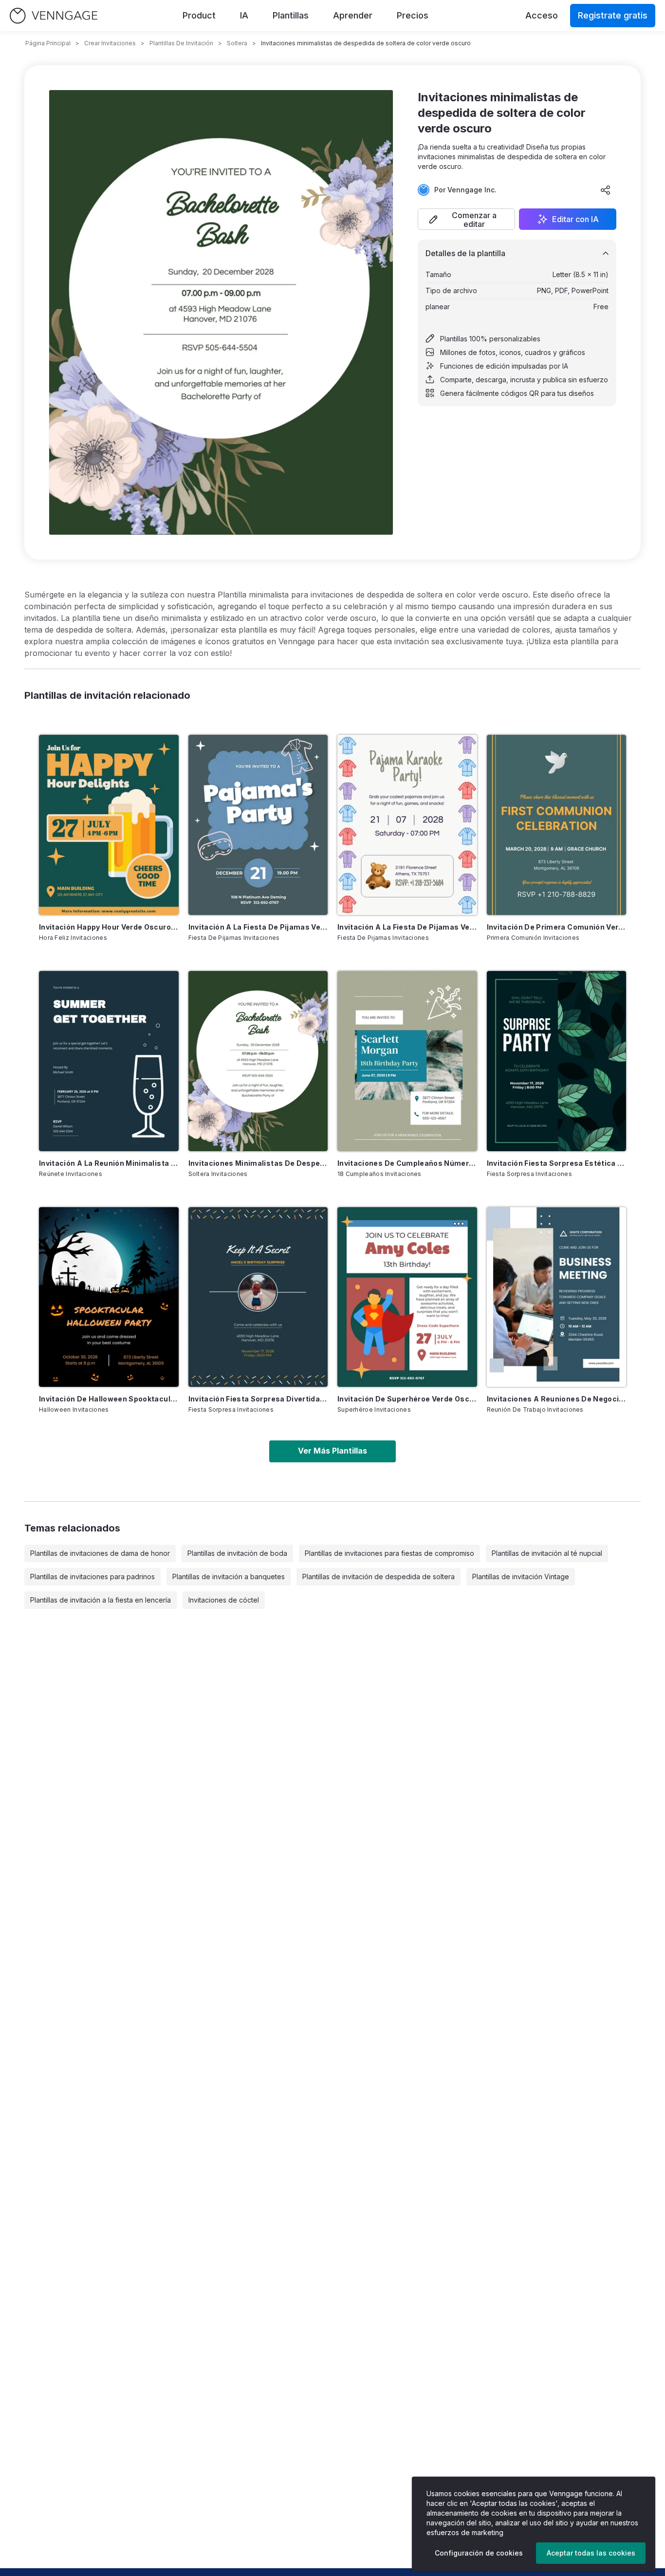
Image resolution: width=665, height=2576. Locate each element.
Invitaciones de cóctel (224, 1600)
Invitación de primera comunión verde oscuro (557, 927)
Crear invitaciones (110, 43)
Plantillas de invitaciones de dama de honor (100, 1553)
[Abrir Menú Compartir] (606, 190)
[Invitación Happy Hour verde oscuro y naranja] (109, 825)
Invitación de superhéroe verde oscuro (407, 1399)
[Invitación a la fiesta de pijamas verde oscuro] (407, 825)
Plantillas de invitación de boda (237, 1553)
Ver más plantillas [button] (332, 1451)
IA (244, 15)
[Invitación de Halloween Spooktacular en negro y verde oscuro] (109, 1297)
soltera (237, 43)
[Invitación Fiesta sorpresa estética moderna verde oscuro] (557, 1061)
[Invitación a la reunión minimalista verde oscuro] (109, 1061)
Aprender (353, 15)
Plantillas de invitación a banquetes (229, 1577)
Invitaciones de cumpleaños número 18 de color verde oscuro (407, 1163)
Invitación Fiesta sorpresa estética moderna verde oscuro (557, 1163)
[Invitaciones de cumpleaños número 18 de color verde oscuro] (407, 1061)
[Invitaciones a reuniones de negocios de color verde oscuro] (557, 1297)
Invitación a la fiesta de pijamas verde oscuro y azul (258, 927)
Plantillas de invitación (181, 43)
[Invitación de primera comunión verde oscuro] (557, 825)
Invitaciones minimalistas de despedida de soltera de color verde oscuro (258, 1163)
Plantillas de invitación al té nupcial (547, 1553)
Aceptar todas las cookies (591, 2553)
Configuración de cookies (479, 2553)
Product (199, 15)
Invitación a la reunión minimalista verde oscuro (109, 1163)
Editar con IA (575, 219)
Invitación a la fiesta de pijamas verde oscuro (407, 927)
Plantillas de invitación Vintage (521, 1577)
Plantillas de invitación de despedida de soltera (379, 1577)
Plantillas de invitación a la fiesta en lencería (101, 1600)
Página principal (48, 43)
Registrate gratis (613, 15)
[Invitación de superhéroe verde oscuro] (407, 1297)
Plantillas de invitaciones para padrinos (92, 1577)
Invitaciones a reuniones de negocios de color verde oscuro (557, 1399)
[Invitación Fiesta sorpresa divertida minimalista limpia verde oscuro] (258, 1297)
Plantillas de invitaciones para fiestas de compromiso (389, 1553)
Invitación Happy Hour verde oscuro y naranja (109, 927)
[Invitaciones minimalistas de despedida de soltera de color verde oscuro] (258, 1061)
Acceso (542, 15)
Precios (413, 15)
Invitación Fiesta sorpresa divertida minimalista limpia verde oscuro (258, 1399)
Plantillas (291, 15)
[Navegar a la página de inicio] (54, 16)
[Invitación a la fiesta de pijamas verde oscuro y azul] (258, 825)
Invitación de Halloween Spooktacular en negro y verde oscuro (109, 1399)
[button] (466, 219)
